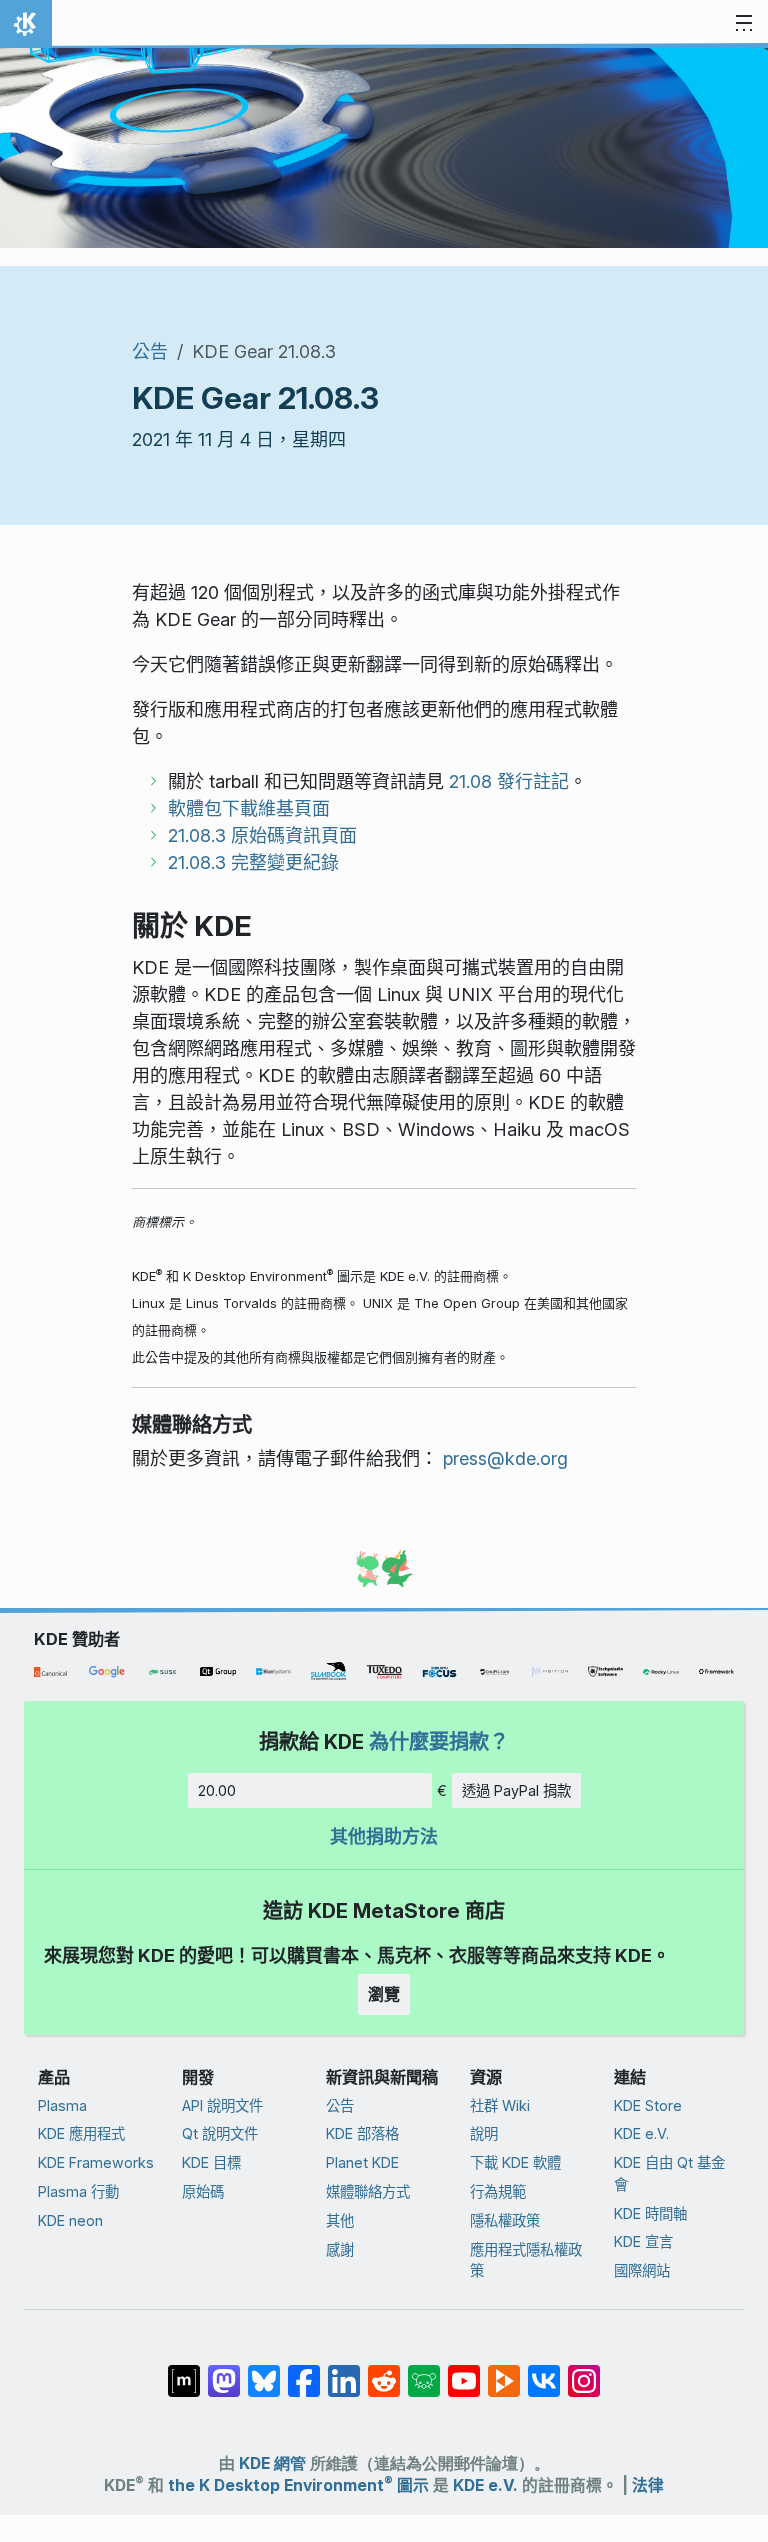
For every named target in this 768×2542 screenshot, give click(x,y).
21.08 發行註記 (509, 781)
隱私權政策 (505, 2220)
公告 (150, 351)
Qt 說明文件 (220, 2133)
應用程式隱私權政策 (526, 2260)
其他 (340, 2220)
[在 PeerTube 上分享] (504, 2371)
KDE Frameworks (96, 2162)
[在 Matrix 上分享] (184, 2371)
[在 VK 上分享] (544, 2371)
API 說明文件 (222, 2105)
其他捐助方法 (384, 1836)
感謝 (340, 2249)
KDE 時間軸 (650, 2213)
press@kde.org (505, 1458)
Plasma (62, 2105)
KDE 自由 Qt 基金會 (669, 2173)
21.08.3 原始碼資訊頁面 (262, 835)
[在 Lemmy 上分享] (424, 2371)
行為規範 (498, 2191)
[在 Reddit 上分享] (384, 2371)
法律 (648, 2485)
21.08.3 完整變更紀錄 (253, 862)
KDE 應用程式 (81, 2133)
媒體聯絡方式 (368, 2191)
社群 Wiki (500, 2105)
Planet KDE (362, 2162)
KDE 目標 (211, 2162)
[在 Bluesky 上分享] (264, 2371)
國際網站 (642, 2270)
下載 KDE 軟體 (515, 2162)
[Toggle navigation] (744, 24)
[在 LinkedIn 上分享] (344, 2371)
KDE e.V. (641, 2133)
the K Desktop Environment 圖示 (298, 2485)
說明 (484, 2133)
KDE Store (648, 2105)
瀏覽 (384, 1994)
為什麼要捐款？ (439, 1741)
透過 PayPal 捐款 (516, 1790)
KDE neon (70, 2220)
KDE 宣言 (643, 2241)
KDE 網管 (272, 2463)
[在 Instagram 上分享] (584, 2371)
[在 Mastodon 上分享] (224, 2371)
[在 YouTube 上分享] (464, 2371)
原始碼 (203, 2191)
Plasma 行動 (78, 2191)
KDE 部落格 (362, 2133)
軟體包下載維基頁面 (249, 808)
